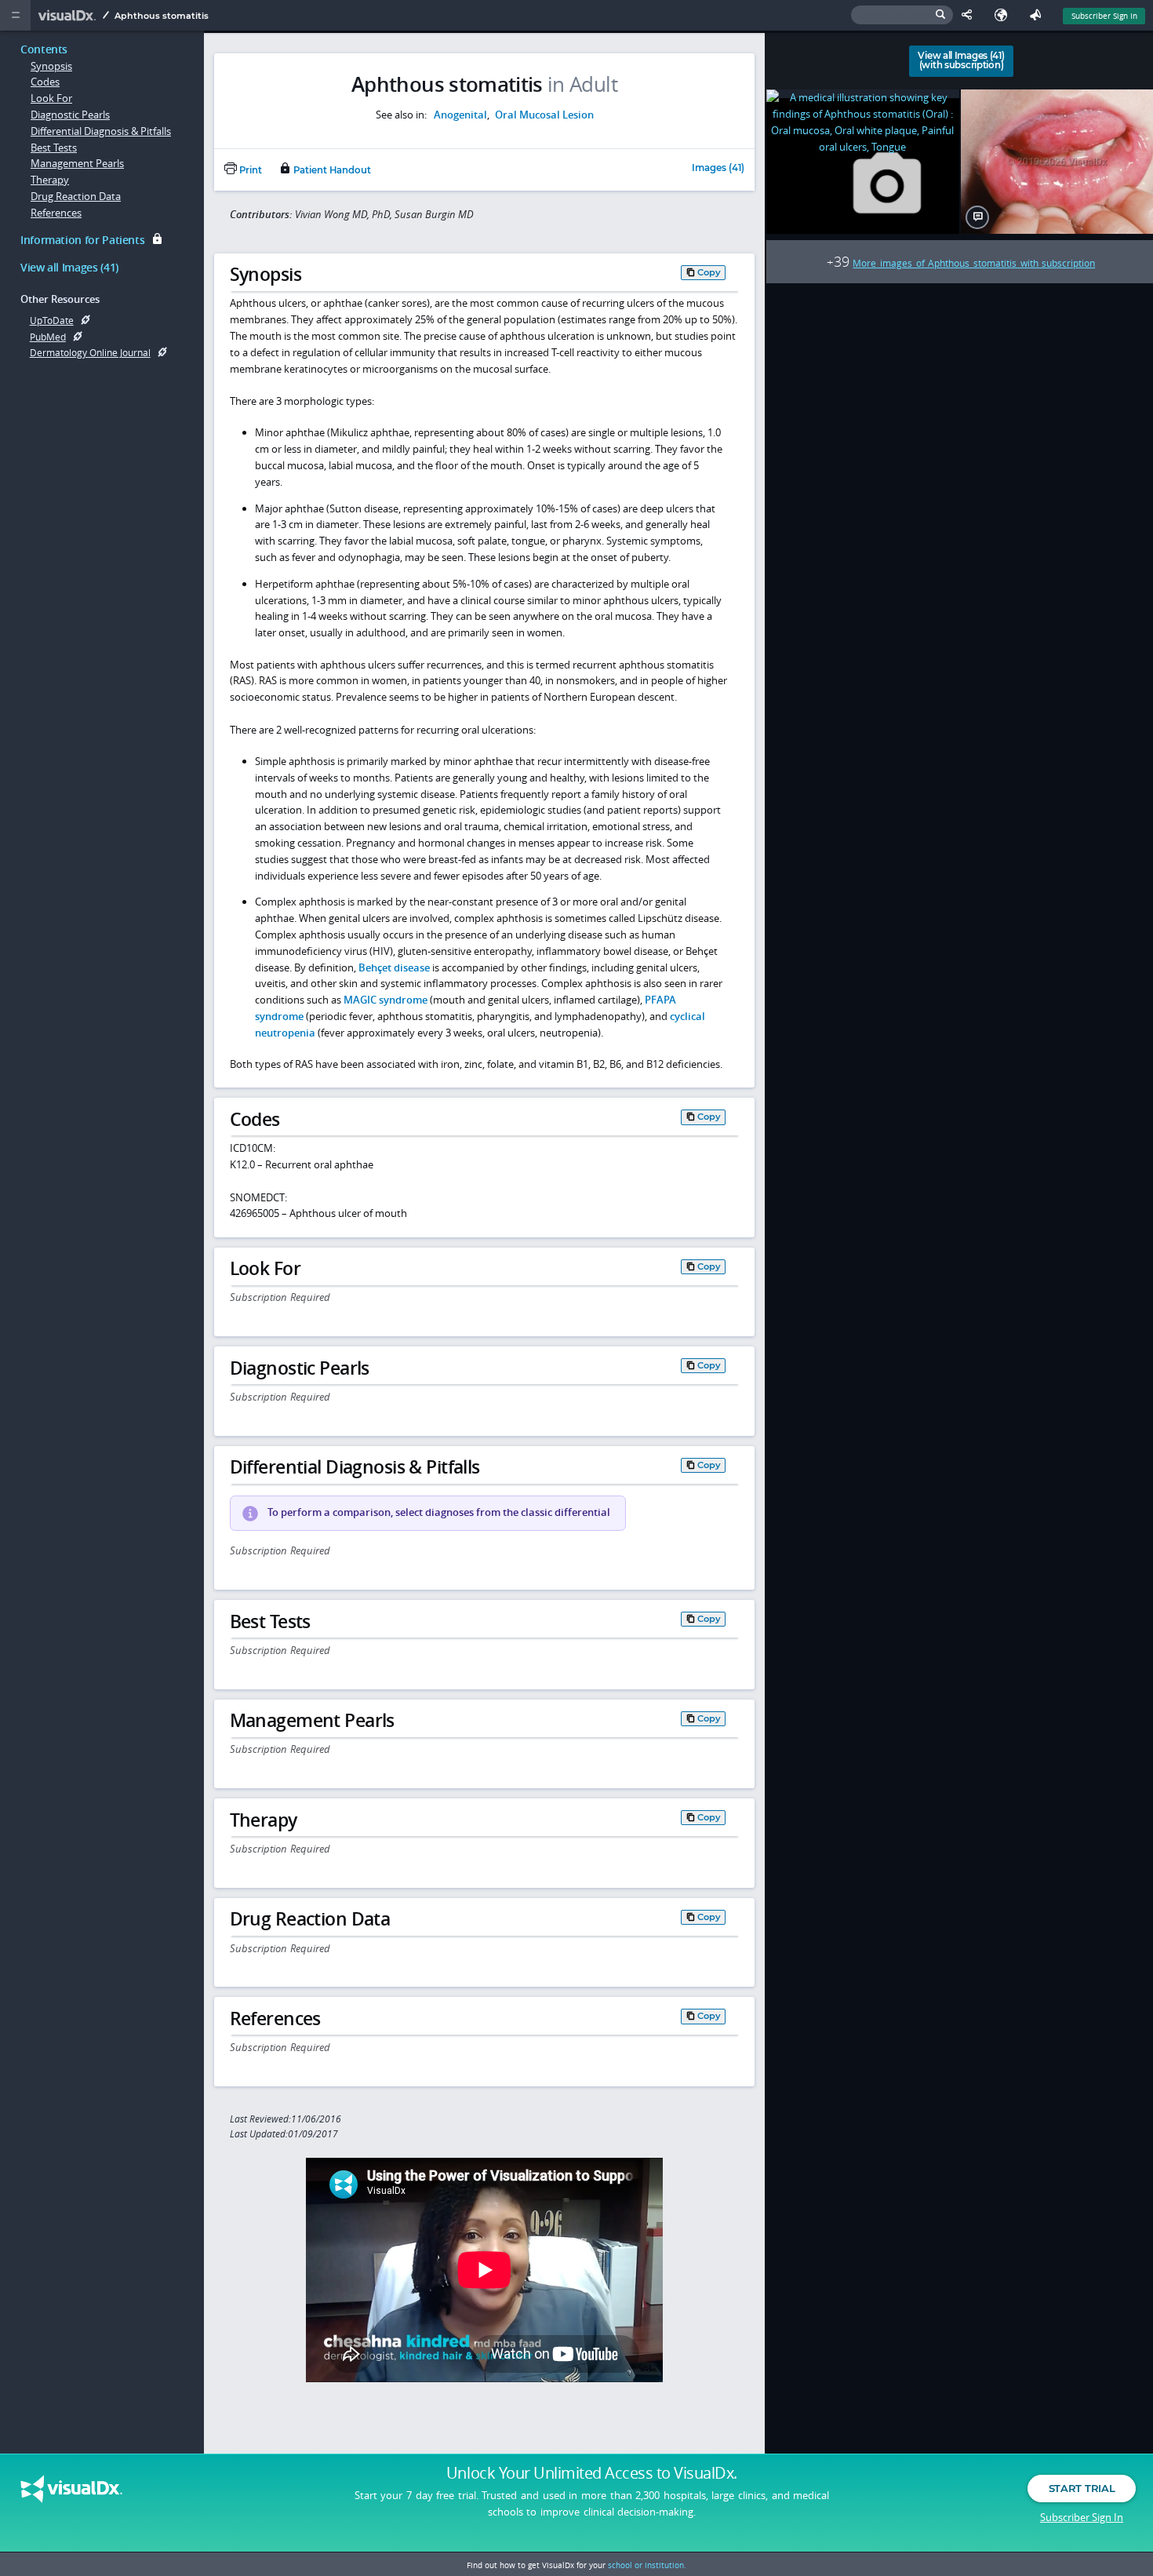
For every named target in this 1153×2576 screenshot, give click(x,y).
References (56, 213)
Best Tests (54, 148)
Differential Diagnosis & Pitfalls (101, 131)
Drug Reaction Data (76, 196)
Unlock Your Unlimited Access (592, 2473)
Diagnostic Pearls (70, 115)
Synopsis (51, 66)
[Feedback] (1038, 15)
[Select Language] (1005, 15)
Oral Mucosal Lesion (544, 115)
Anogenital (460, 115)
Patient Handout (331, 170)
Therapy (50, 180)
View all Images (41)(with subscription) (961, 60)
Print (249, 170)
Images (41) (718, 169)
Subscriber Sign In (1104, 16)
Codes (45, 82)
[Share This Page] (970, 15)
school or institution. (647, 2565)
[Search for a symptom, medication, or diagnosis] (902, 15)
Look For (51, 98)
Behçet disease (394, 967)
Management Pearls (77, 163)
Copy (709, 272)
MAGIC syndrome (386, 1000)
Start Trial (1082, 2488)
